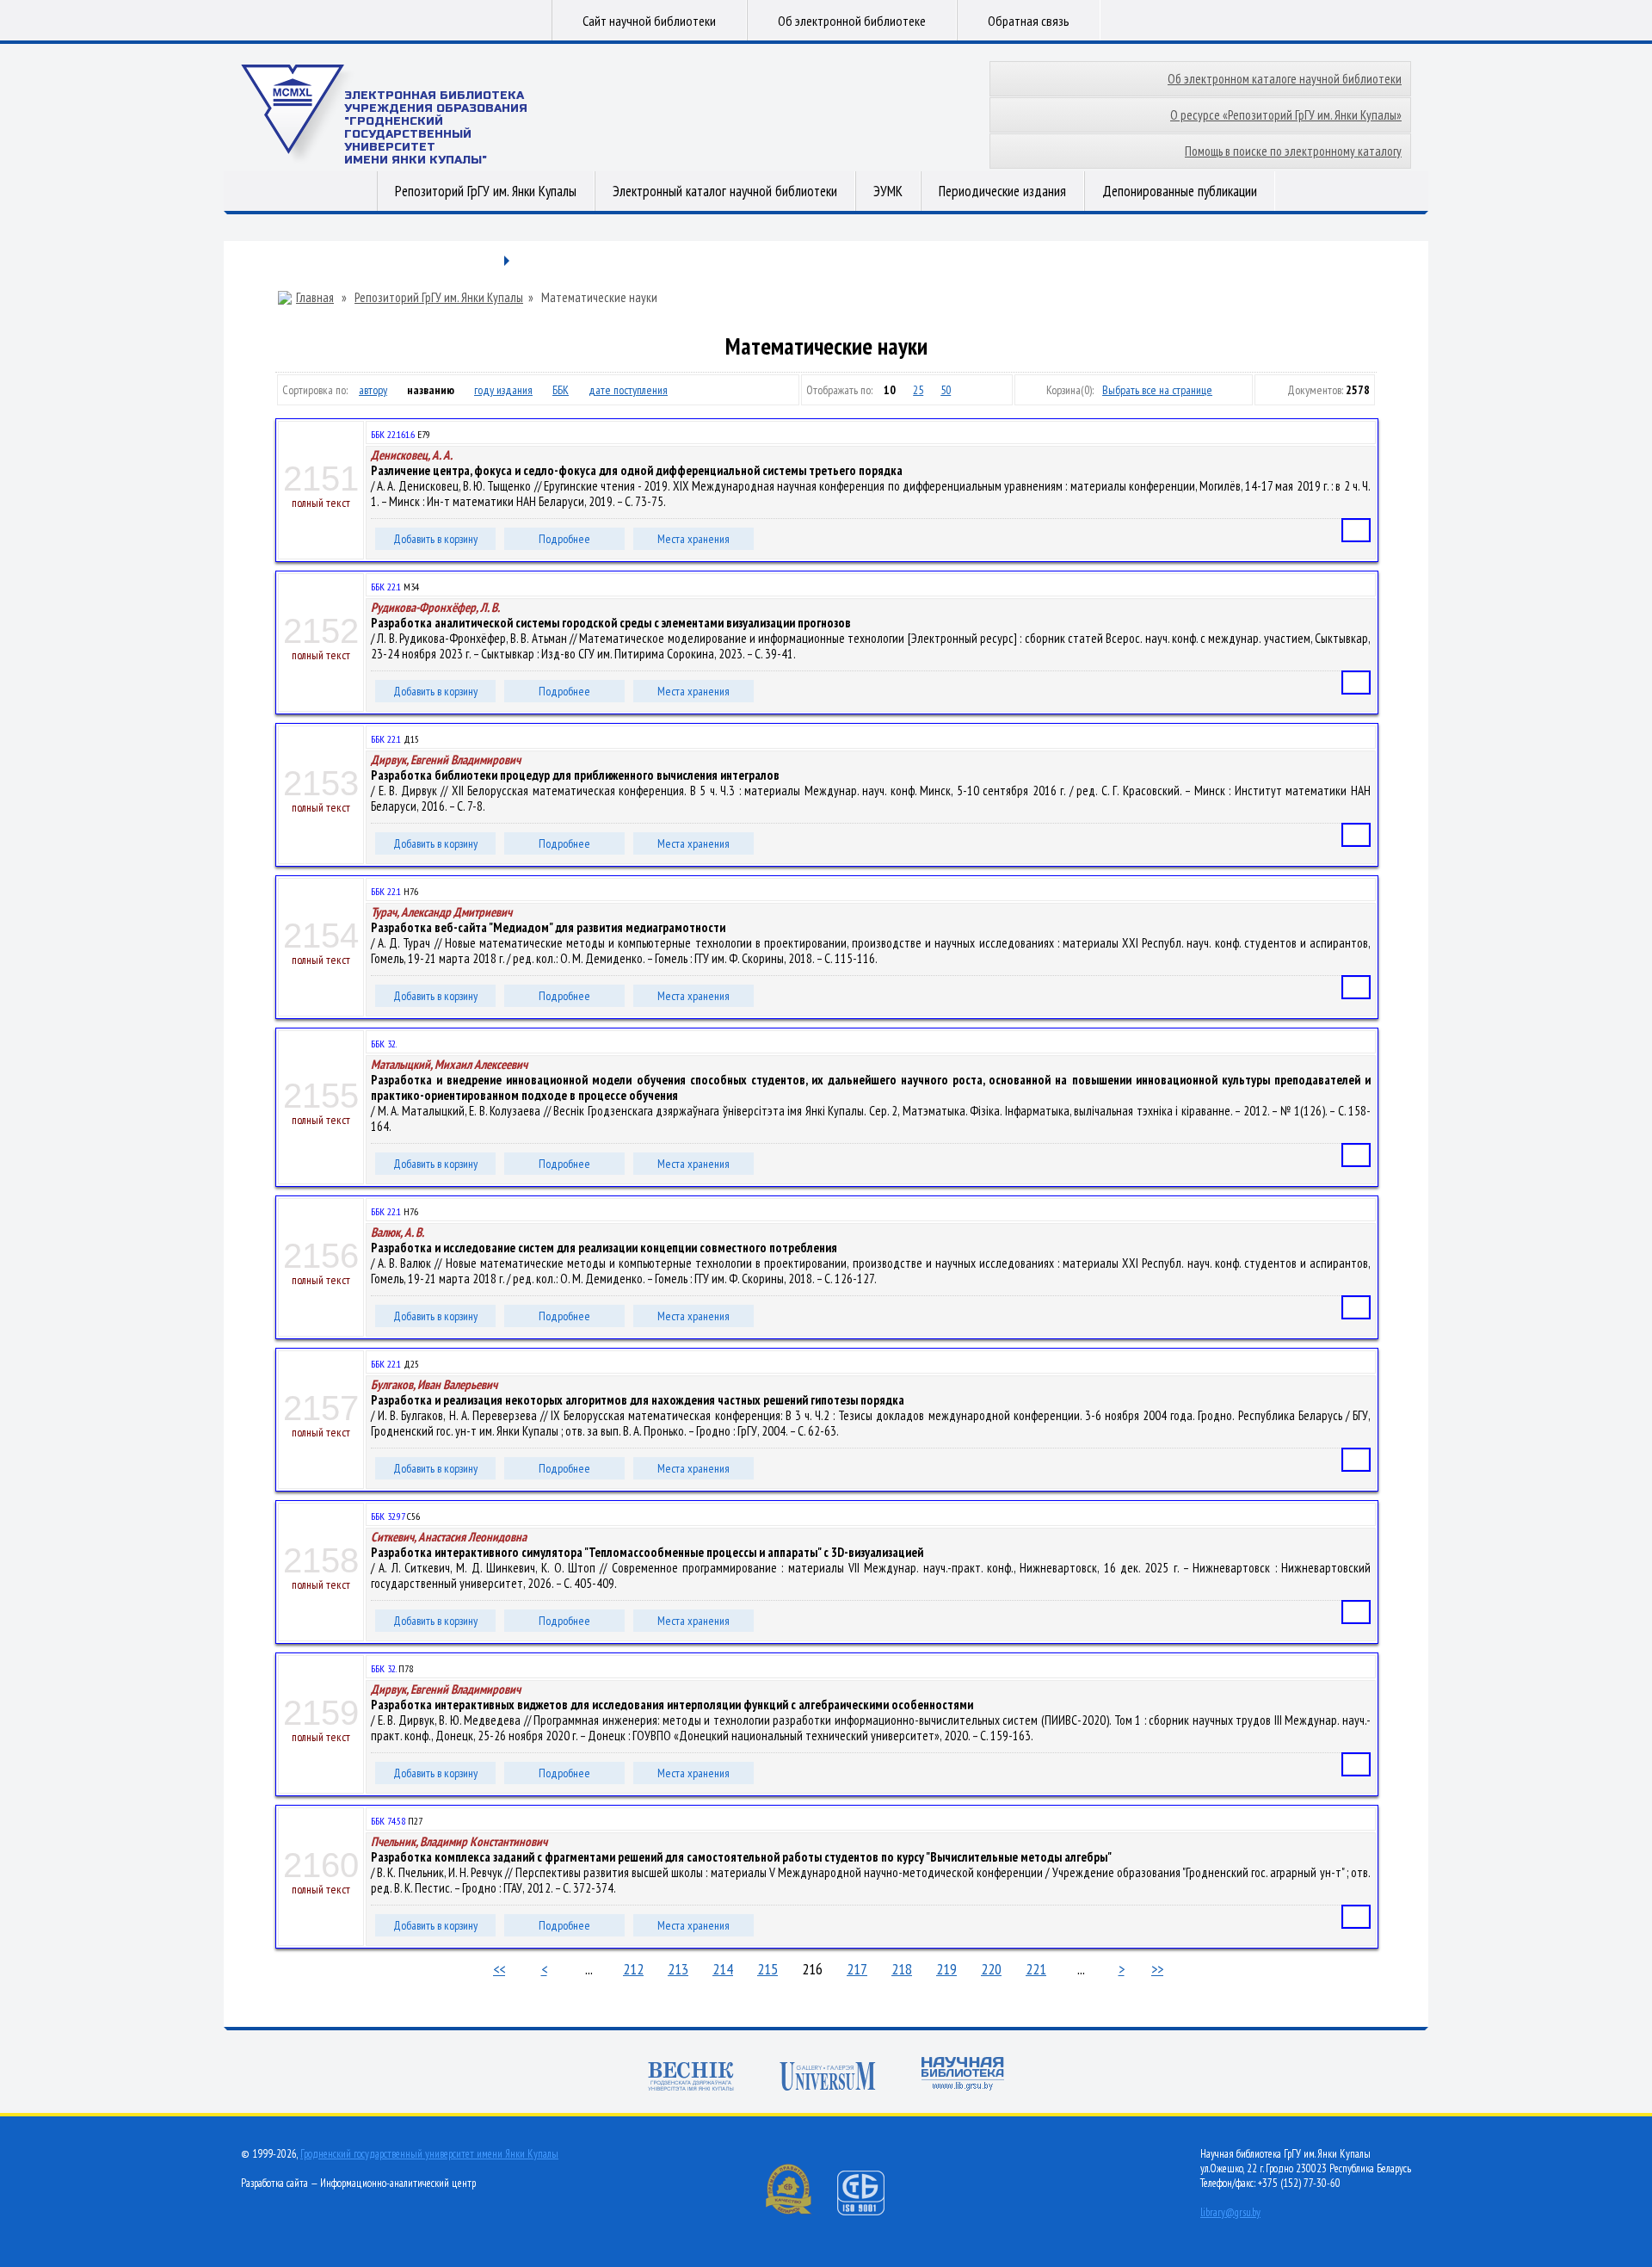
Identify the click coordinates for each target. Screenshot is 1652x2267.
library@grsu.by (1230, 2212)
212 (633, 1969)
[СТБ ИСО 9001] (872, 2211)
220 (991, 1969)
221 (1036, 1969)
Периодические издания (1002, 191)
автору (373, 390)
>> (1157, 1969)
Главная (315, 298)
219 (946, 1969)
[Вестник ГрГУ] (691, 2078)
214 (723, 1969)
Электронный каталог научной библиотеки (725, 191)
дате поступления (628, 390)
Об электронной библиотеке (852, 21)
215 (767, 1969)
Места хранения (693, 539)
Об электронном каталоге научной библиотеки (1285, 79)
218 (902, 1969)
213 (678, 1969)
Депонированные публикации (1180, 191)
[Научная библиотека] (963, 2076)
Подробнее (564, 539)
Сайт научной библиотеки (649, 21)
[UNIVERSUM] (828, 2078)
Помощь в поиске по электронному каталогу (1293, 151)
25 (918, 390)
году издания (503, 390)
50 (946, 390)
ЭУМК (888, 191)
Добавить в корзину (435, 539)
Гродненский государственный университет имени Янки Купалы (429, 2154)
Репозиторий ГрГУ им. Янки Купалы (486, 191)
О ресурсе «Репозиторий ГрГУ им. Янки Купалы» (1286, 115)
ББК (561, 390)
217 (857, 1969)
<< (499, 1969)
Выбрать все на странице (1157, 390)
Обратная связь (1029, 21)
